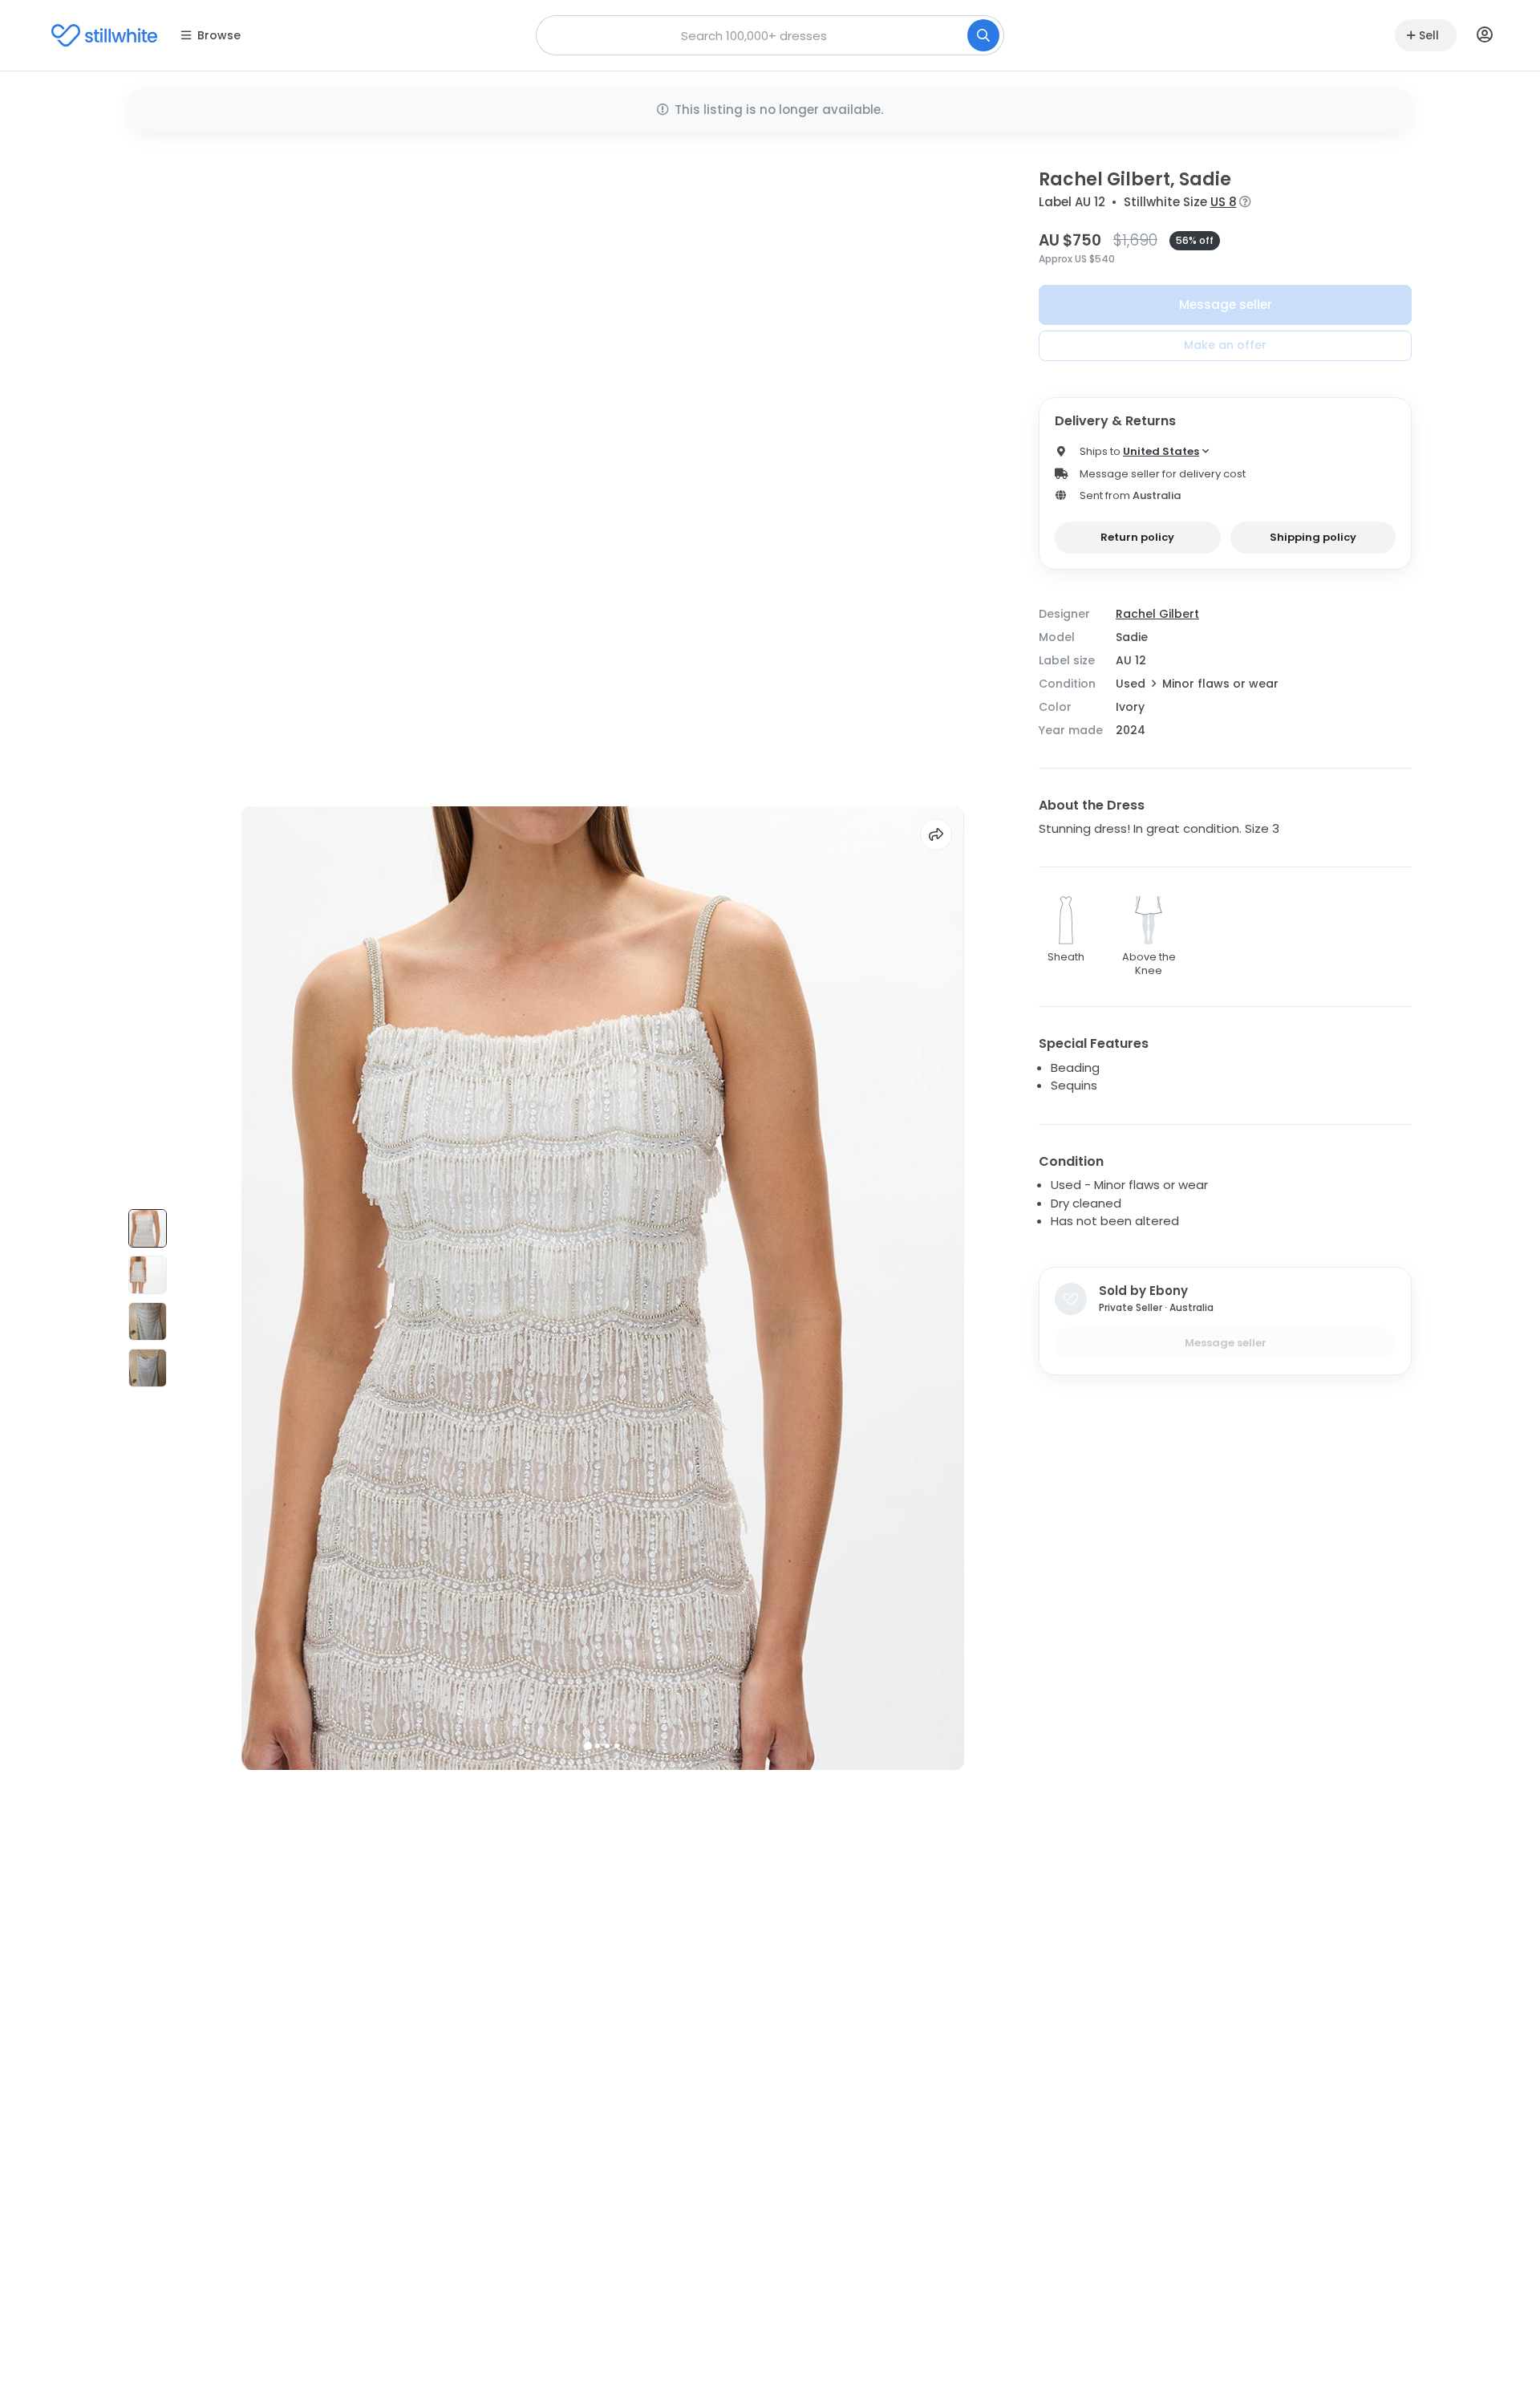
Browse (219, 35)
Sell (1429, 35)
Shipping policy (1313, 537)
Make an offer (1225, 345)
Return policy (1137, 537)
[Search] (983, 35)
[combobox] (770, 35)
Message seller (1226, 304)
